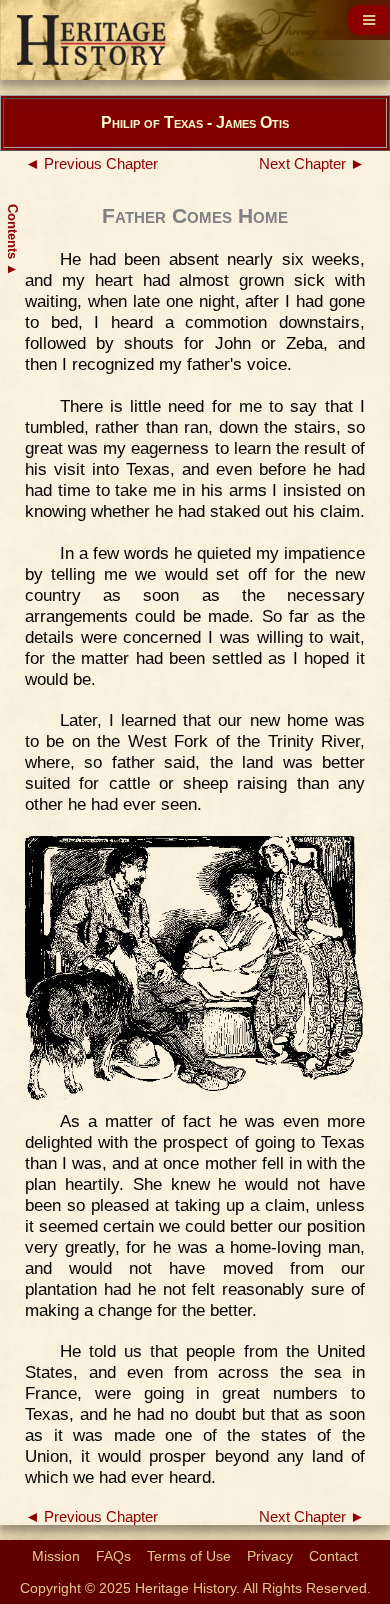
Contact (333, 1556)
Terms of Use (189, 1556)
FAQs (113, 1556)
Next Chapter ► (312, 164)
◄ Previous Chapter (91, 164)
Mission (56, 1556)
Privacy (270, 1556)
